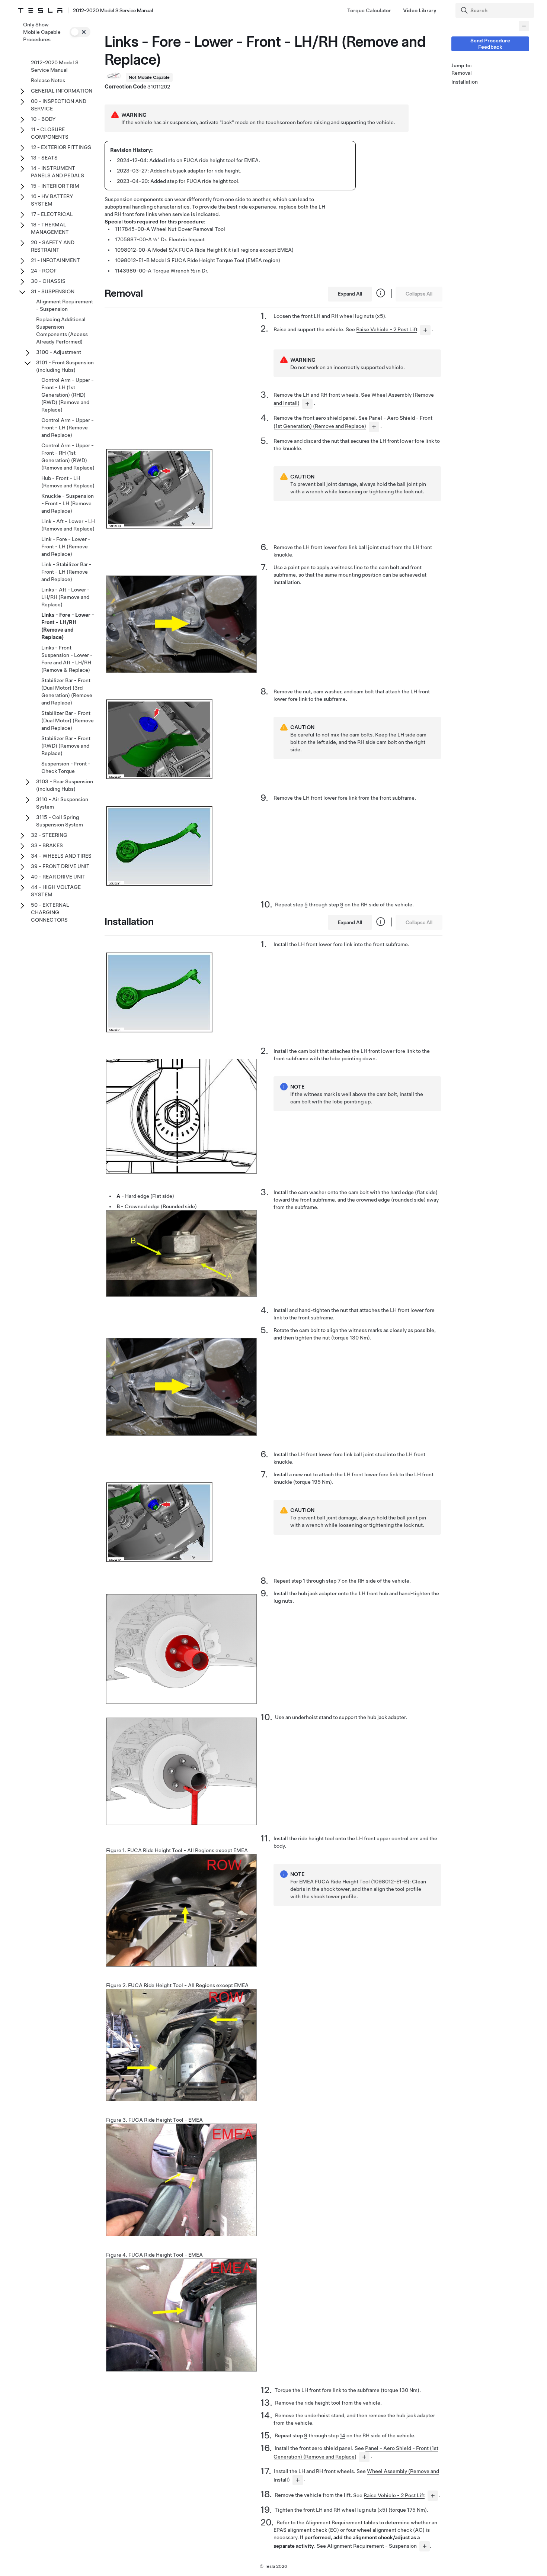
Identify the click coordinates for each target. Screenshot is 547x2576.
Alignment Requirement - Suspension (372, 2546)
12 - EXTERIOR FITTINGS (61, 147)
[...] (425, 330)
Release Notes (48, 80)
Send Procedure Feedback (490, 44)
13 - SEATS (44, 158)
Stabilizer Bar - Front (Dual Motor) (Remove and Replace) (68, 720)
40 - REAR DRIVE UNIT (58, 877)
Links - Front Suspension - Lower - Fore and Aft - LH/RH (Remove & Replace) (67, 659)
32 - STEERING (49, 835)
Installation (465, 82)
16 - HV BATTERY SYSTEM (52, 200)
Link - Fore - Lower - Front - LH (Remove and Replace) (66, 547)
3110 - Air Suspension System (62, 803)
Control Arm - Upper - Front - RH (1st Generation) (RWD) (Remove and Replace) (68, 457)
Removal (462, 73)
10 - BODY (43, 119)
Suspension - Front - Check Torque (66, 767)
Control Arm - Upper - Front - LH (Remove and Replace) (68, 428)
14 (343, 2435)
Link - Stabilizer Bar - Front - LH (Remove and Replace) (66, 572)
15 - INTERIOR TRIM (55, 186)
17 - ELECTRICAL (52, 214)
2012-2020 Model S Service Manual (55, 66)
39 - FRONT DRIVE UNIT (60, 866)
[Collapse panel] (524, 26)
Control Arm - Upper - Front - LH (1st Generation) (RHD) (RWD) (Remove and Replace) (68, 395)
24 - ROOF (44, 271)
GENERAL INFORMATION (62, 91)
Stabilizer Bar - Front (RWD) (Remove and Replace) (66, 746)
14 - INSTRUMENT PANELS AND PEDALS (57, 172)
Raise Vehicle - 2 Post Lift (387, 329)
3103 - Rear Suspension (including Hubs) (65, 785)
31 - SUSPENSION (53, 291)
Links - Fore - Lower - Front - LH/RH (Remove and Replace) (68, 626)
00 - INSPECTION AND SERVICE (59, 105)
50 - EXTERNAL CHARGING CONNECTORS (50, 912)
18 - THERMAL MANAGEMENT (50, 228)
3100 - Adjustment (59, 352)
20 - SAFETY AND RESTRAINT (53, 246)
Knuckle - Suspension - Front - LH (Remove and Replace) (68, 503)
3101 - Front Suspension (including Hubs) (65, 366)
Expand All (350, 294)
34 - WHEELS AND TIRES (61, 856)
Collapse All (419, 294)
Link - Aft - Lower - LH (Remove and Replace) (68, 525)
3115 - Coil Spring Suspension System (60, 821)
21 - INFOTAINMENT (55, 260)
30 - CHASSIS (48, 281)
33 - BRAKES (47, 845)
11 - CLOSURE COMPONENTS (50, 133)
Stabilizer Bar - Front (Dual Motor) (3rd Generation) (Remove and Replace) (67, 691)
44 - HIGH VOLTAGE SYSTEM (56, 891)
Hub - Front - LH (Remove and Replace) (68, 482)
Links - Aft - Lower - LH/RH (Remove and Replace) (65, 597)
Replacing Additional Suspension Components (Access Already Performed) (62, 331)
